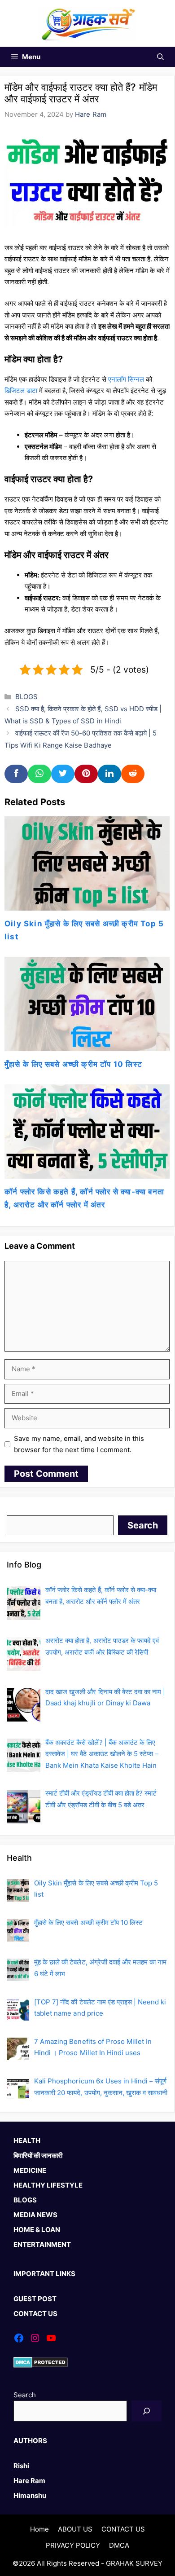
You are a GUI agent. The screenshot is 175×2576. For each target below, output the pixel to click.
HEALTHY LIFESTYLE (48, 2185)
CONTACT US (35, 2314)
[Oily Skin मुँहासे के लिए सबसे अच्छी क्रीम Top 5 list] (87, 905)
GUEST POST (35, 2299)
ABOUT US (75, 2529)
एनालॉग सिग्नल (126, 379)
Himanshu (30, 2495)
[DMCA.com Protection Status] (41, 2365)
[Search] (147, 2411)
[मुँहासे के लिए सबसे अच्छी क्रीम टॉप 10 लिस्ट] (87, 1045)
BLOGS (26, 697)
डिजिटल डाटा (21, 390)
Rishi (21, 2466)
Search (18, 1509)
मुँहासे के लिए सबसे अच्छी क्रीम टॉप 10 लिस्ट (73, 1064)
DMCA (119, 2545)
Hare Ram (29, 2481)
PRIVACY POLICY (73, 2545)
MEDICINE (30, 2170)
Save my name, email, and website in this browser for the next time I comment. (79, 1444)
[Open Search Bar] (160, 57)
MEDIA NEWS (35, 2215)
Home (39, 2529)
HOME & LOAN (37, 2230)
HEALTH (27, 2141)
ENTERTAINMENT (42, 2244)
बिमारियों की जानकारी (38, 2155)
